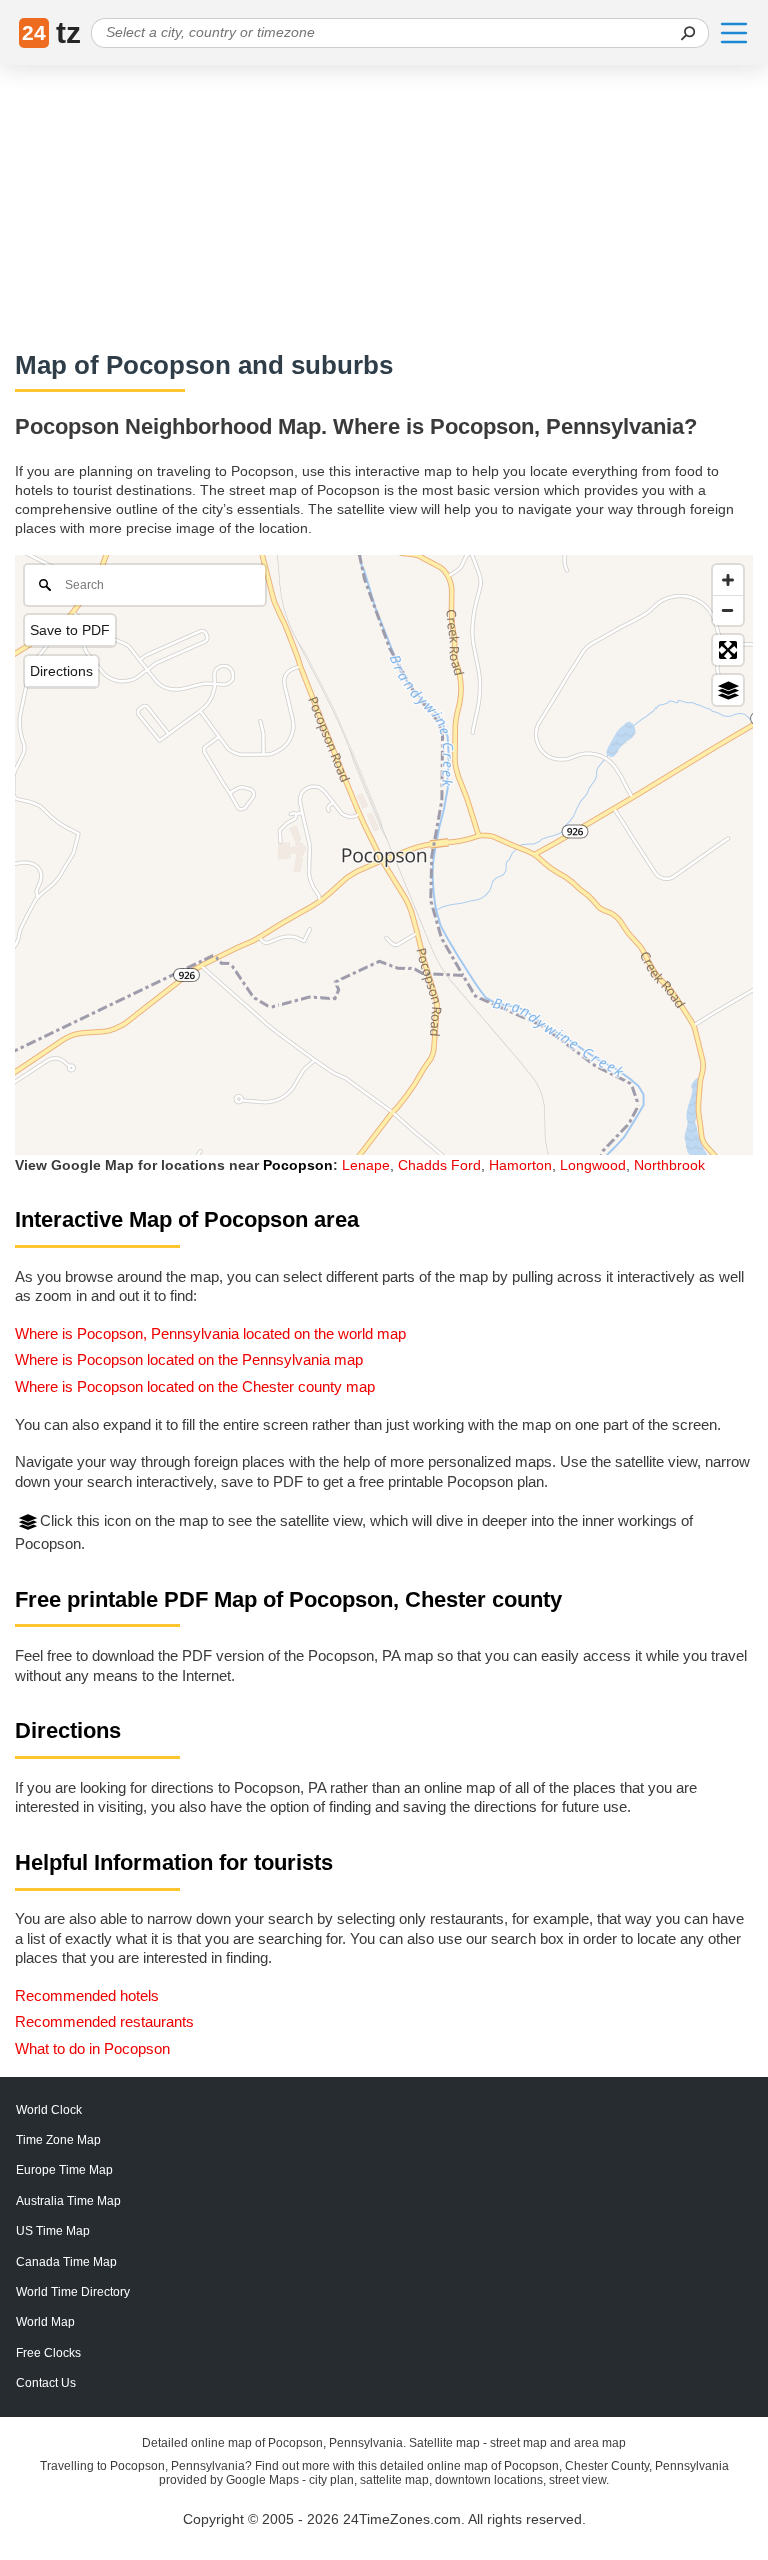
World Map (45, 2322)
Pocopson (298, 1165)
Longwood (593, 1165)
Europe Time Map (64, 2170)
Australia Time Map (68, 2201)
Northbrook (669, 1165)
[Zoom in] (728, 580)
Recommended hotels (87, 1995)
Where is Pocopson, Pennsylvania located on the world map (210, 1333)
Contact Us (46, 2383)
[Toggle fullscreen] (728, 650)
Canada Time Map (66, 2262)
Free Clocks (48, 2353)
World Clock (49, 2110)
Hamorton (520, 1165)
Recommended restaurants (104, 2021)
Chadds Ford (439, 1165)
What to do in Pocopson (92, 2048)
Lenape (366, 1165)
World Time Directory (73, 2292)
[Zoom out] (728, 610)
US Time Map (53, 2231)
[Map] (384, 855)
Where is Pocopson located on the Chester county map (195, 1386)
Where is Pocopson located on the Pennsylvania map (189, 1359)
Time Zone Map (58, 2140)
